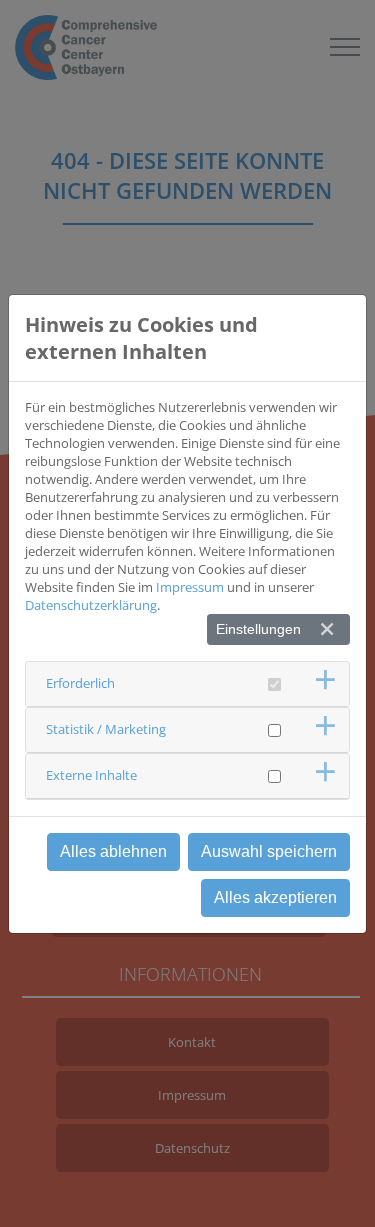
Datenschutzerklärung (91, 605)
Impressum (190, 587)
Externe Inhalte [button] (91, 775)
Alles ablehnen (113, 851)
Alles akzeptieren (275, 897)
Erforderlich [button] (80, 683)
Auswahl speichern (269, 851)
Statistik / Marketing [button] (106, 729)
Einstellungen (258, 629)
